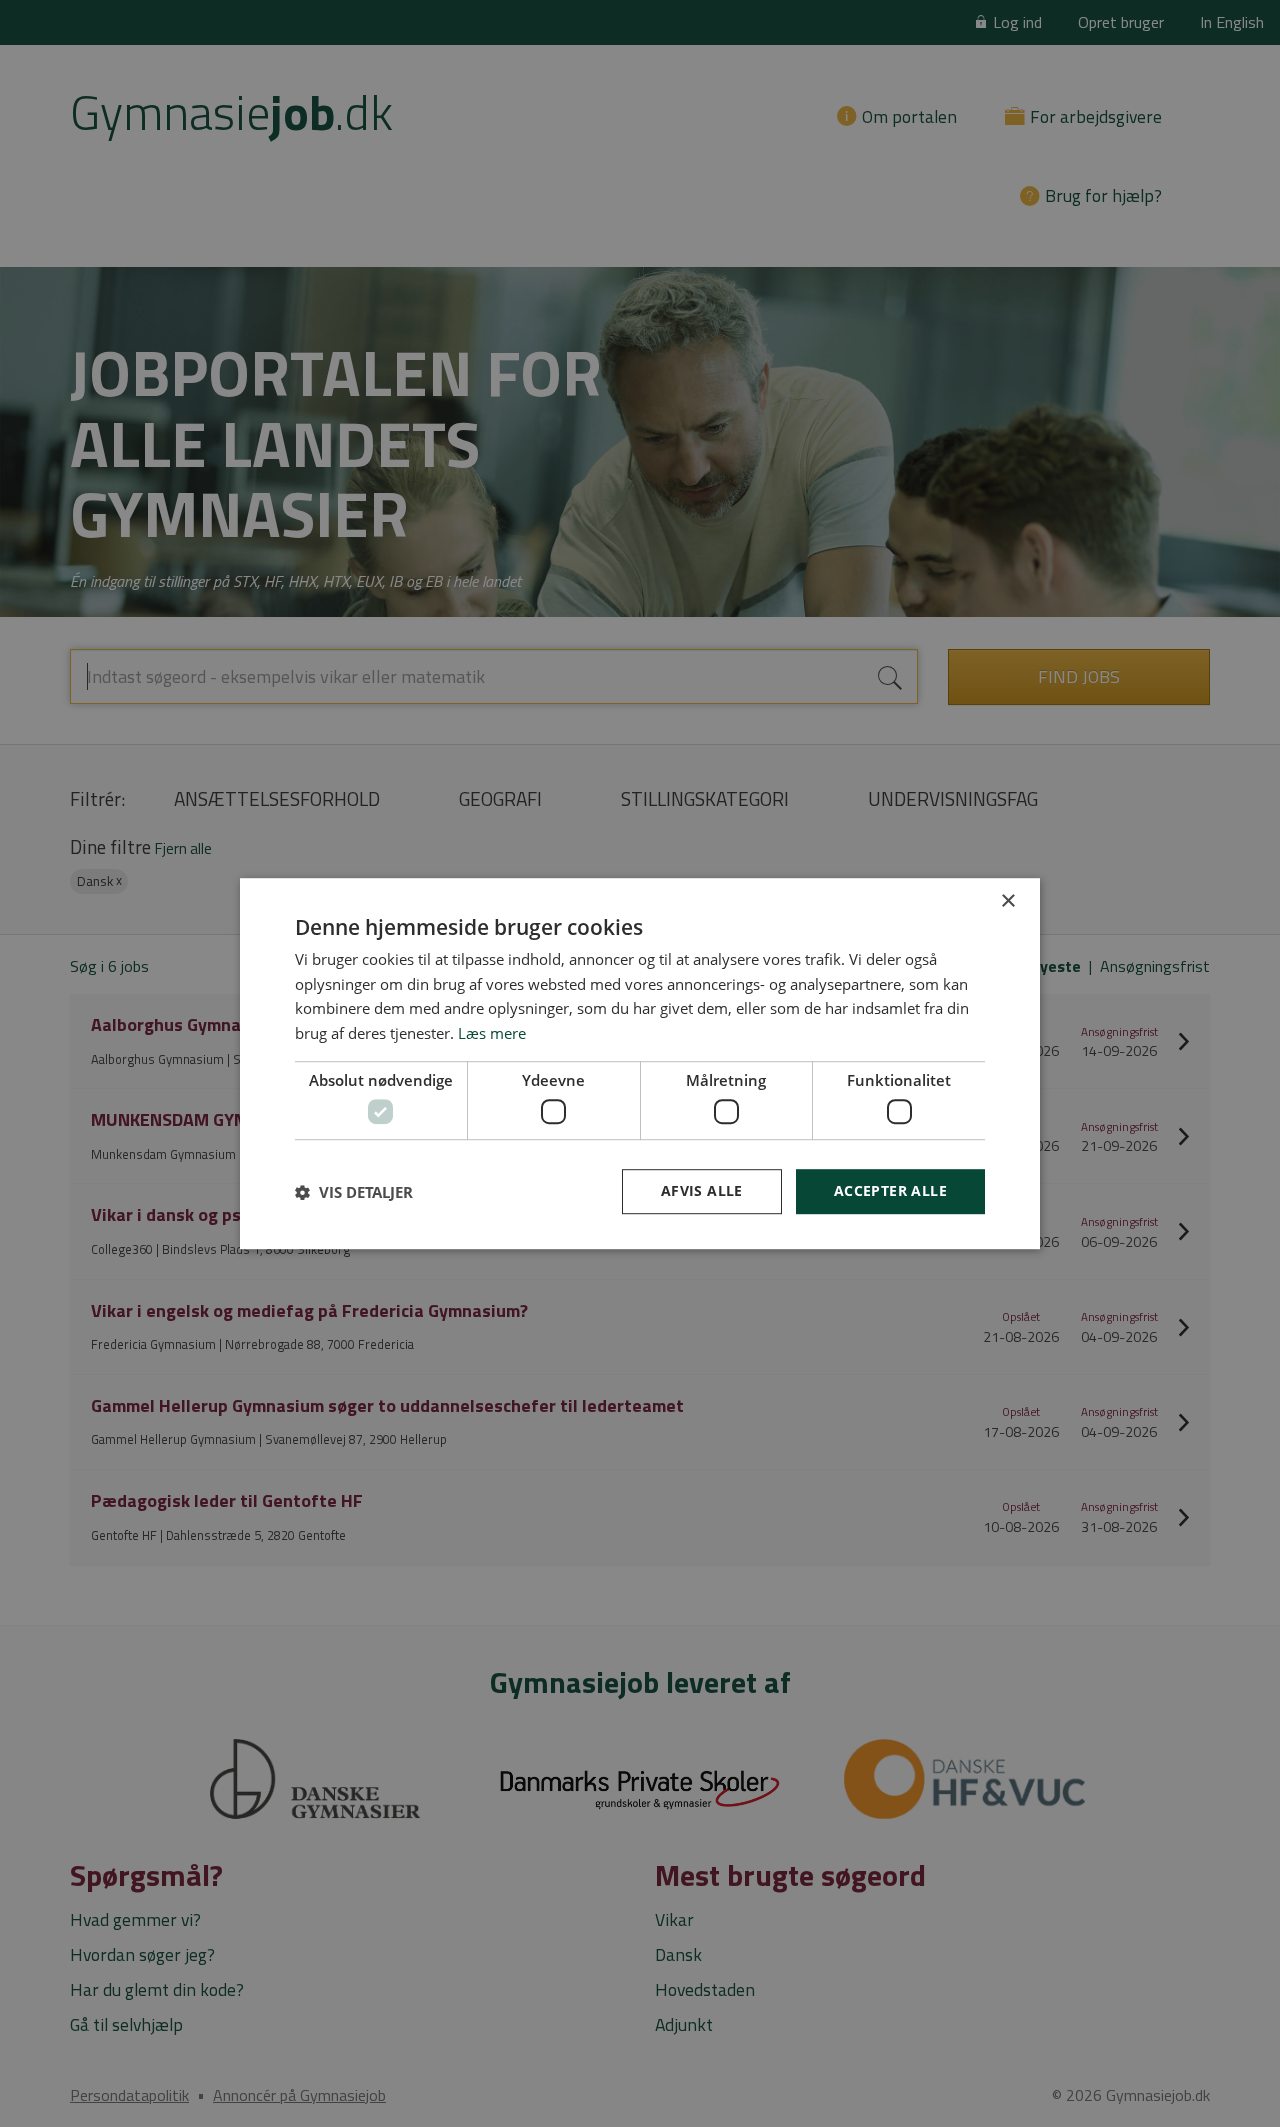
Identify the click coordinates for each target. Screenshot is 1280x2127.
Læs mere (492, 1033)
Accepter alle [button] (890, 1191)
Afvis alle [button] (702, 1191)
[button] (354, 1192)
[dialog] (640, 1064)
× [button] (1007, 901)
